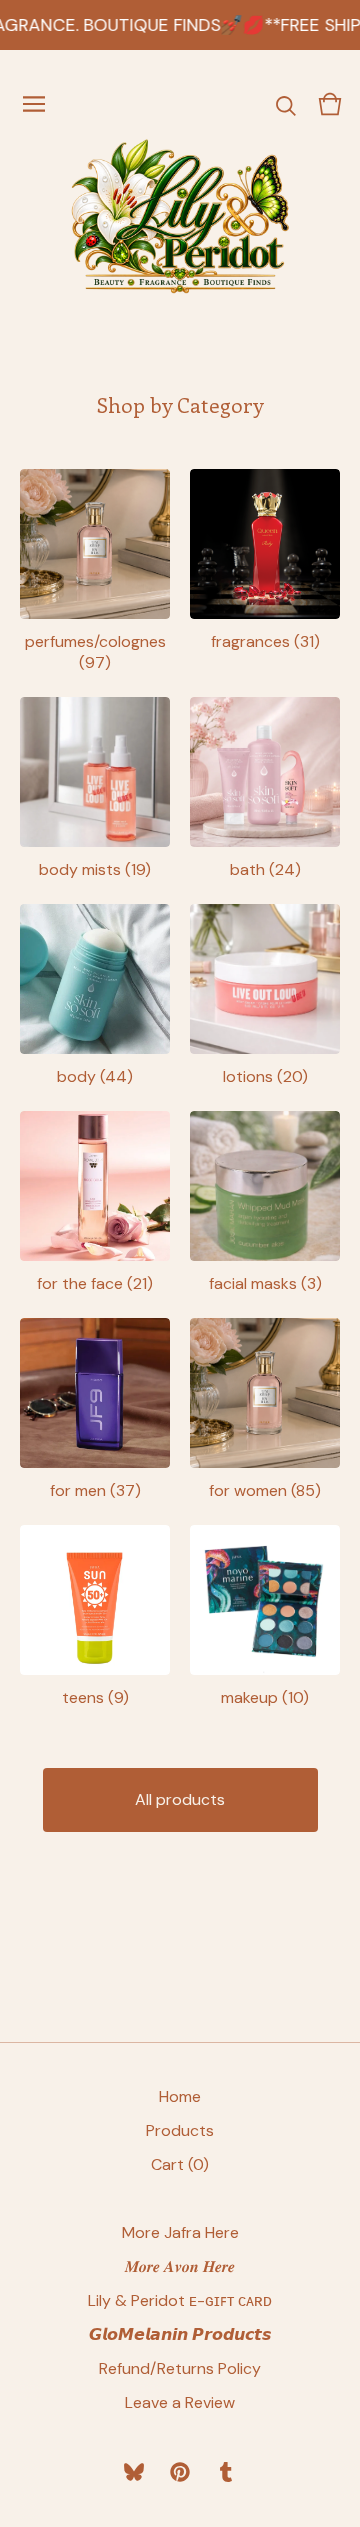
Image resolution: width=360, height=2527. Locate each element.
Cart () (180, 2164)
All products (180, 1799)
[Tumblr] (226, 2472)
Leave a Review (180, 2402)
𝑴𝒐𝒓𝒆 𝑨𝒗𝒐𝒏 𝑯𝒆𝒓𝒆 (180, 2266)
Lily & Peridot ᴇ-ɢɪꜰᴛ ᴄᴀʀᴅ (180, 2300)
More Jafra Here (180, 2232)
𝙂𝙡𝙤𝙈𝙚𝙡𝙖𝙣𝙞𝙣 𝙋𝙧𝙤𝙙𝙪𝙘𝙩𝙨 (180, 2334)
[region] (180, 25)
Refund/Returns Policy (180, 2368)
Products (180, 2130)
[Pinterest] (180, 2472)
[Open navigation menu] (34, 104)
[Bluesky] (134, 2472)
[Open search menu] (286, 104)
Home (180, 2096)
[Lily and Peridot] (180, 216)
